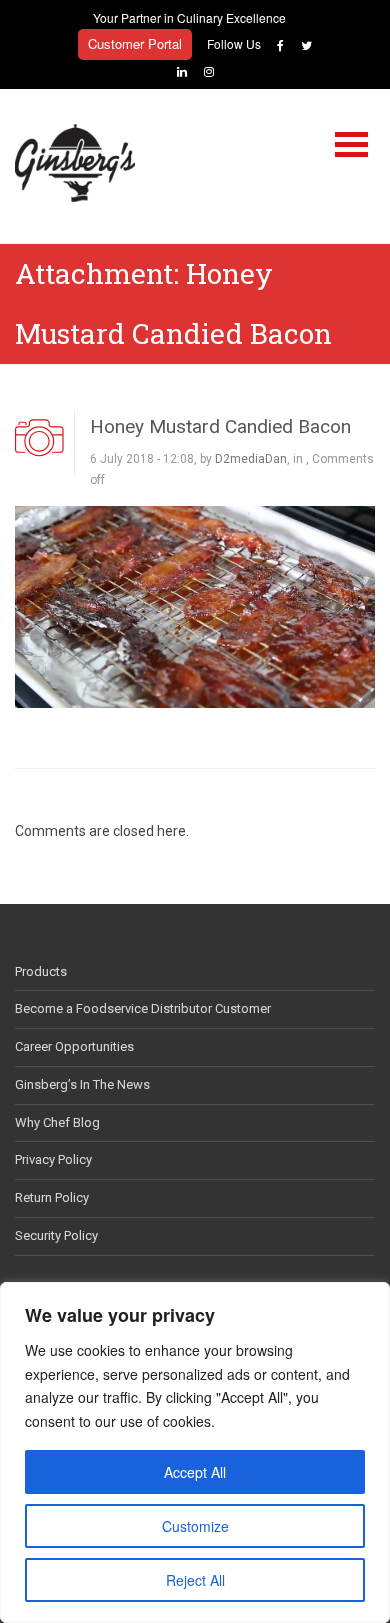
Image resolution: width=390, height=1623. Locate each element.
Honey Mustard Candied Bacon (220, 426)
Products (41, 971)
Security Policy (56, 1235)
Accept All (195, 1472)
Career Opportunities (74, 1046)
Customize (195, 1526)
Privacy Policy (53, 1159)
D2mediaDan (251, 459)
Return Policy (52, 1197)
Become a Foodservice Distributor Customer (143, 1008)
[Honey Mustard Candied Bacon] (195, 605)
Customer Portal (135, 43)
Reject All (195, 1580)
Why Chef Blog (57, 1122)
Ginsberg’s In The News (82, 1084)
